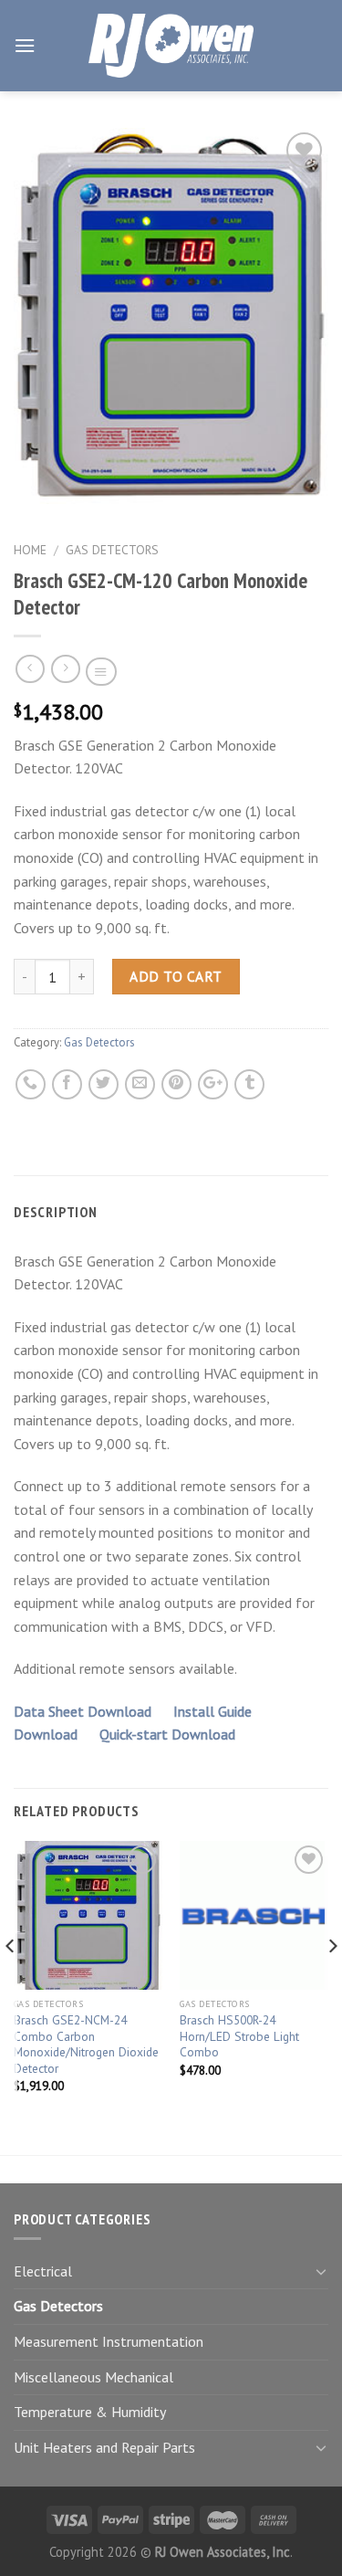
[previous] (10, 1983)
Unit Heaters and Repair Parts (104, 2447)
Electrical (43, 2271)
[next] (332, 1983)
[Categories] (101, 672)
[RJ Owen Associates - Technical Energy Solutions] (171, 46)
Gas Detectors (112, 550)
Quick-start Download (167, 1734)
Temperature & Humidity (90, 2412)
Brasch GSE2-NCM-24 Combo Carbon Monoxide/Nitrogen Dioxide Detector (86, 2045)
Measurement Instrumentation (109, 2341)
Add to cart (176, 976)
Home (30, 550)
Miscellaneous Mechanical (93, 2377)
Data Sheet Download (84, 1711)
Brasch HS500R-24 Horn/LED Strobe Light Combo (239, 2036)
